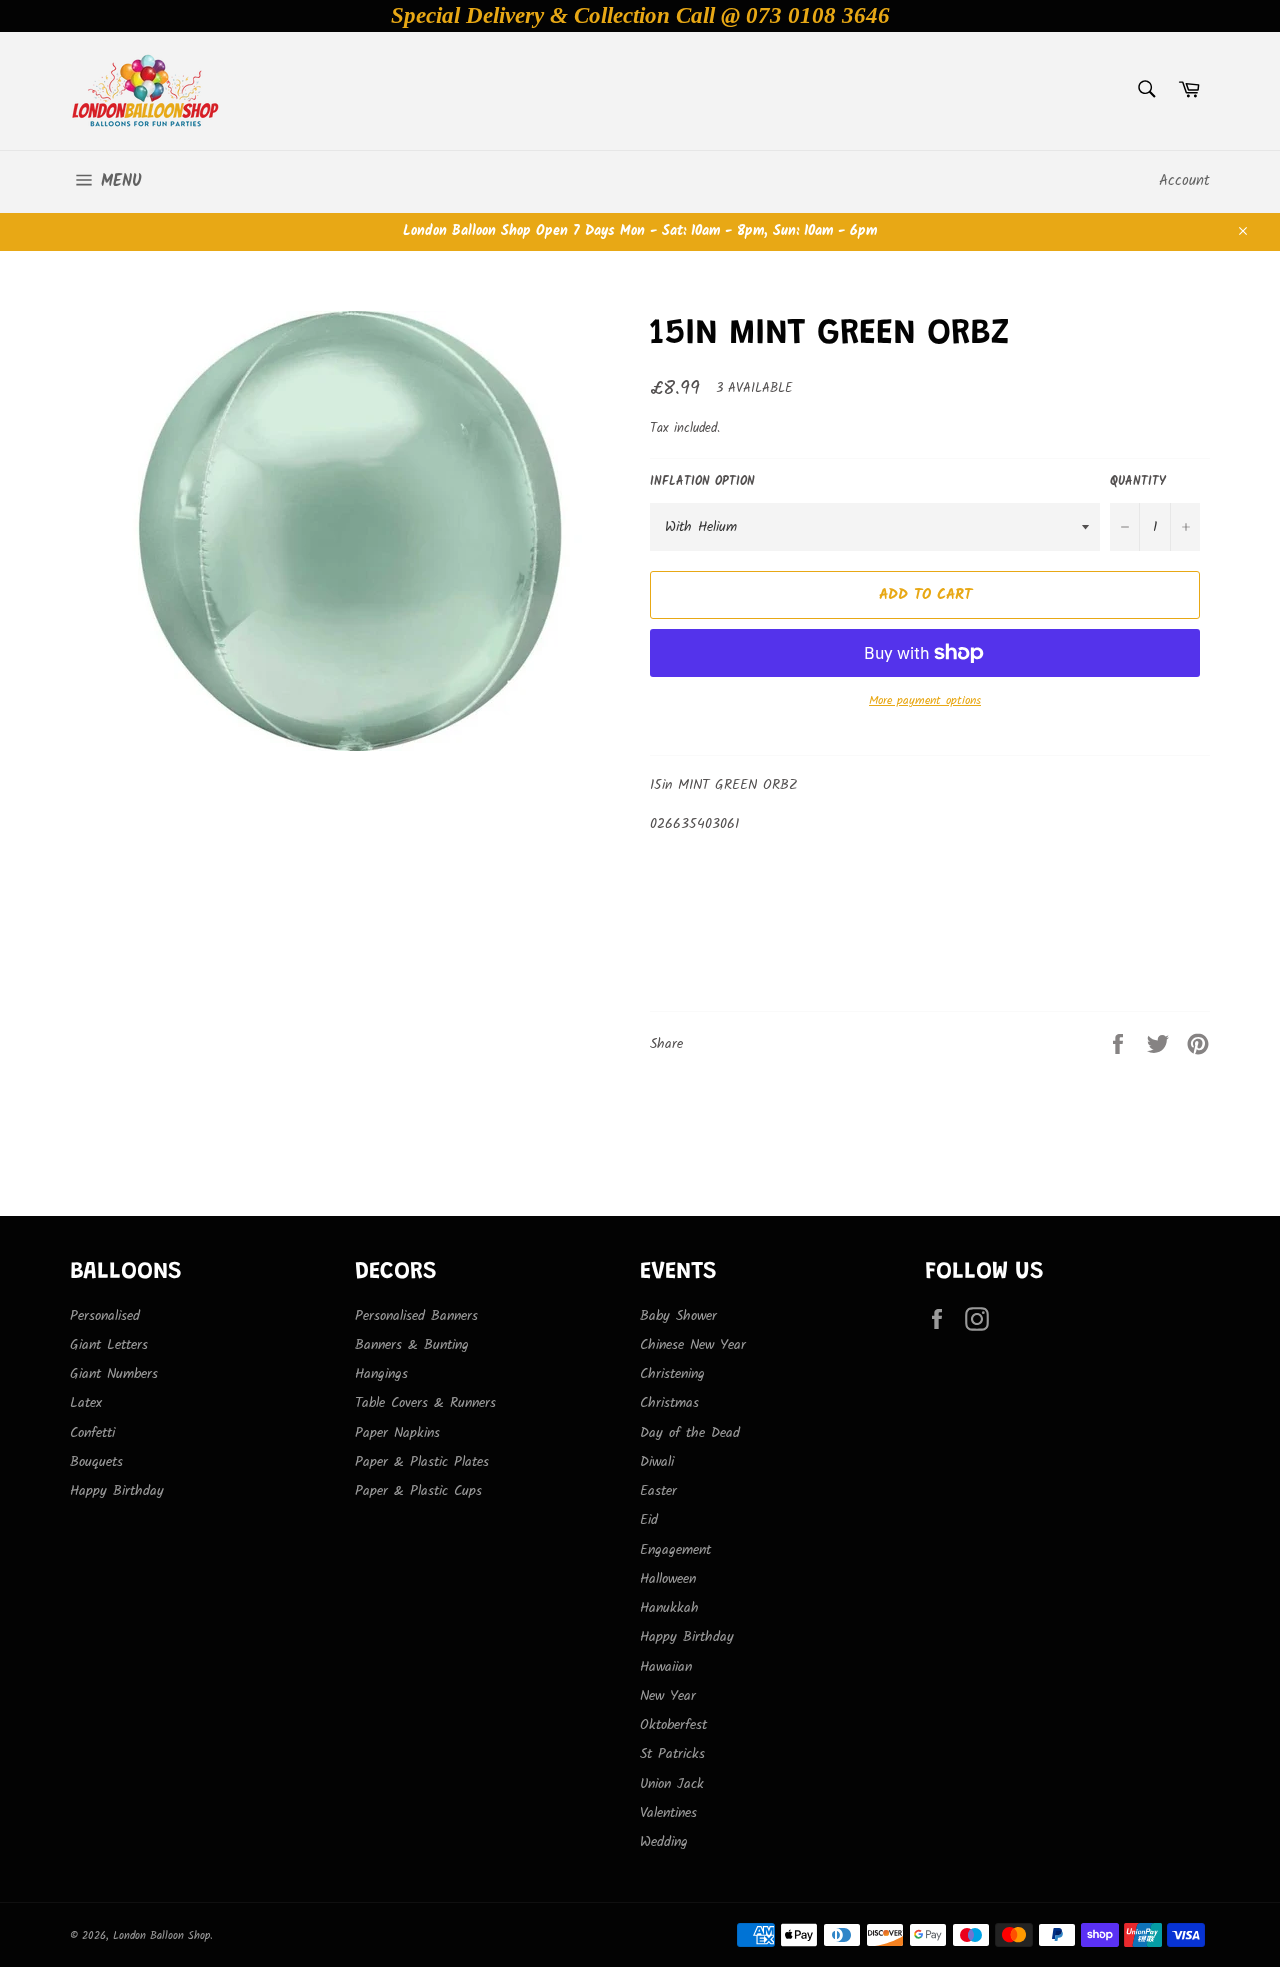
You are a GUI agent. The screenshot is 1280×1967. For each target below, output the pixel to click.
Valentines (668, 1813)
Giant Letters (109, 1345)
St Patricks (672, 1754)
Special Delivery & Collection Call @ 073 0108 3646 (640, 15)
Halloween (668, 1579)
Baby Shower (678, 1316)
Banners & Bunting (412, 1345)
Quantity (1138, 482)
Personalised (105, 1316)
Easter (658, 1491)
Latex (86, 1403)
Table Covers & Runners (425, 1403)
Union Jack (672, 1784)
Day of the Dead (690, 1433)
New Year (668, 1696)
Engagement (675, 1550)
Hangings (381, 1374)
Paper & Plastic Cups (418, 1491)
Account (1184, 181)
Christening (672, 1374)
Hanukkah (669, 1608)
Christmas (669, 1403)
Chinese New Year (693, 1345)
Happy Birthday (117, 1491)
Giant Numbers (114, 1374)
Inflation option (702, 482)
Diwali (657, 1462)
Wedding (664, 1842)
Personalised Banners (416, 1316)
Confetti (92, 1433)
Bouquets (96, 1462)
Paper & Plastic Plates (422, 1462)
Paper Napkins (397, 1433)
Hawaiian (666, 1667)
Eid (649, 1520)
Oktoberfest (673, 1725)
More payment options (925, 701)
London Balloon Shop (161, 1936)
